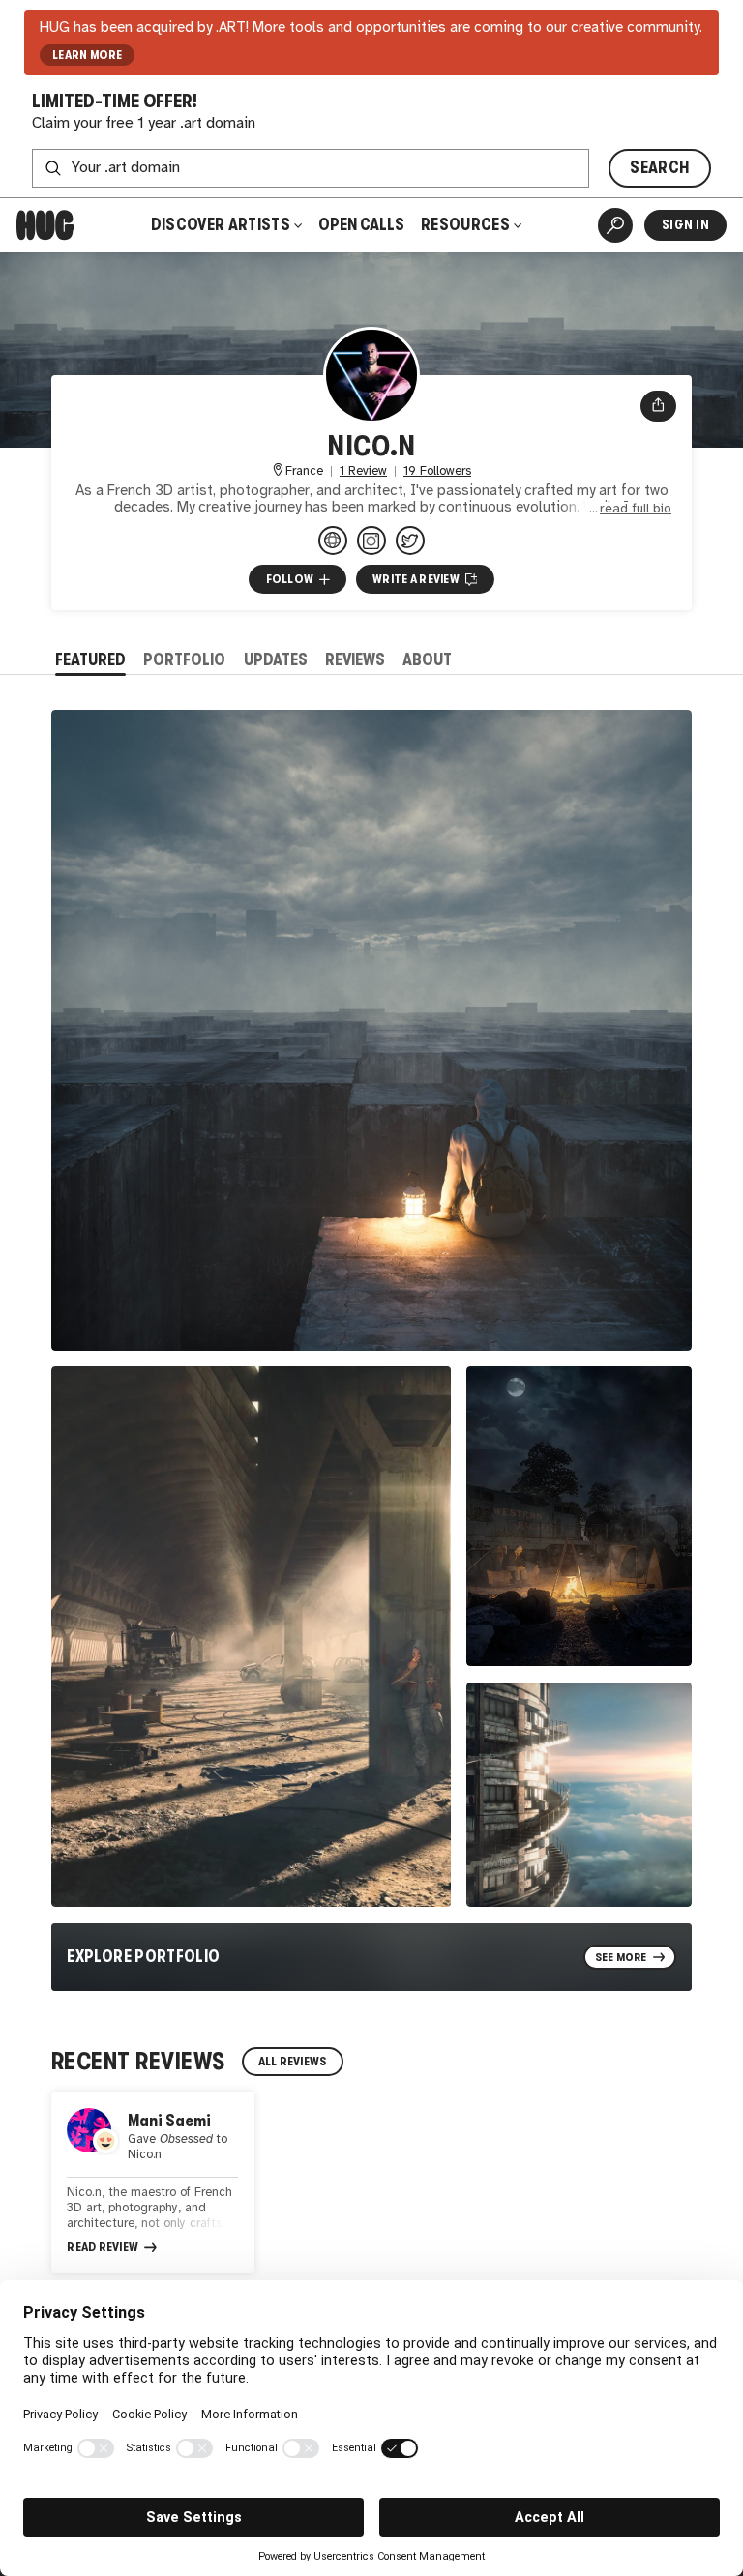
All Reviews (293, 2062)
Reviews (355, 660)
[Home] (45, 225)
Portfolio (184, 660)
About (427, 660)
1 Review (363, 471)
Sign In (685, 225)
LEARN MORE (88, 55)
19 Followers (437, 471)
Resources (467, 225)
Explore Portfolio (143, 1957)
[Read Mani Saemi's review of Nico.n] (153, 2182)
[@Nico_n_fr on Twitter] (410, 541)
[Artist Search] (615, 225)
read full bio (636, 509)
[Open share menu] (658, 406)
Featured (90, 660)
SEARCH (659, 168)
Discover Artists (221, 225)
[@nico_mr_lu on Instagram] (371, 541)
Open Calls (361, 225)
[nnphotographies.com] (333, 541)
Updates (276, 660)
